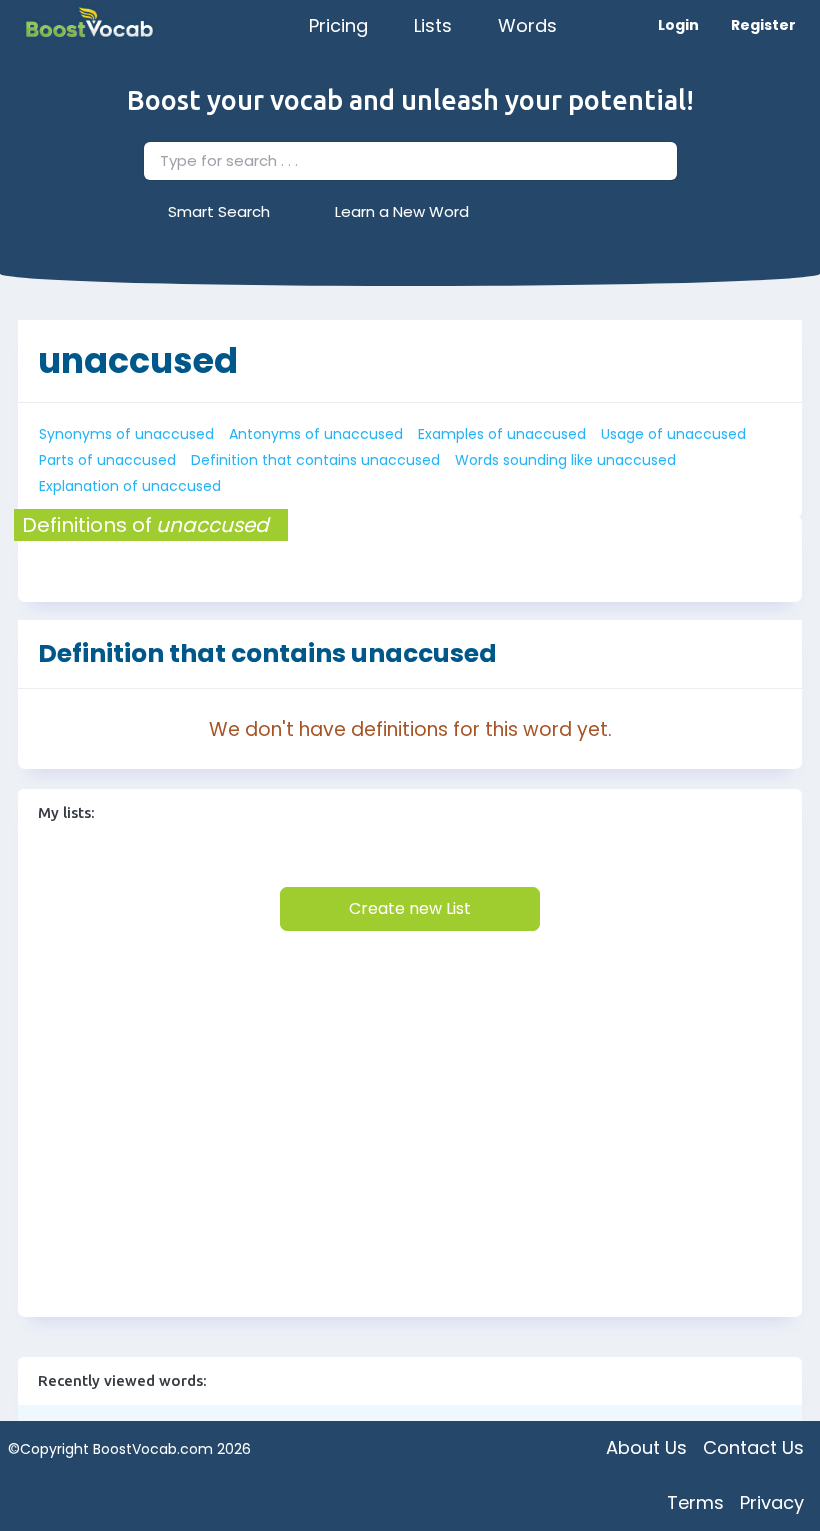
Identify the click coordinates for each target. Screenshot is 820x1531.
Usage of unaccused (673, 434)
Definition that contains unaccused (315, 460)
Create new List (410, 908)
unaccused (138, 360)
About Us (646, 1447)
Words (527, 25)
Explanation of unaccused (130, 486)
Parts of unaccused (107, 460)
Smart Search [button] (219, 211)
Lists (433, 25)
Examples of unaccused (502, 434)
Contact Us (753, 1447)
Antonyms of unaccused (316, 434)
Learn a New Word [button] (402, 211)
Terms (695, 1502)
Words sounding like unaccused (565, 460)
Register (763, 25)
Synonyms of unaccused (126, 434)
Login (678, 25)
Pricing (338, 25)
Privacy (772, 1502)
